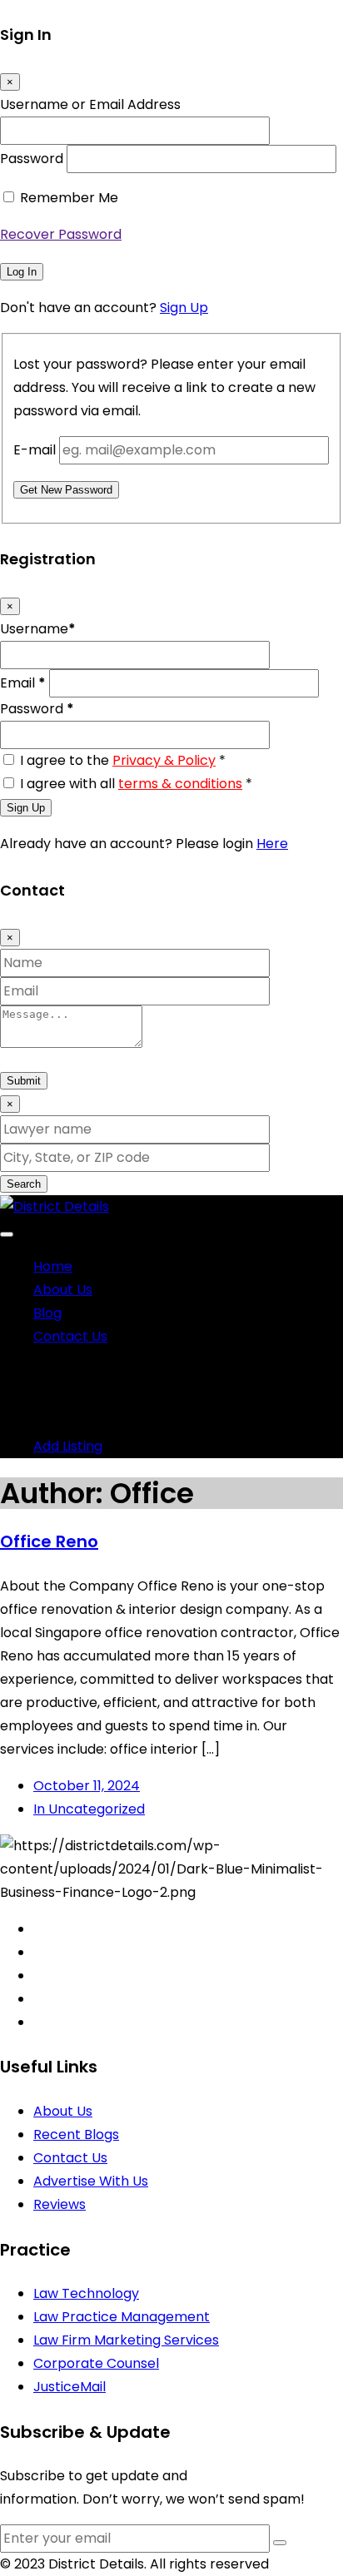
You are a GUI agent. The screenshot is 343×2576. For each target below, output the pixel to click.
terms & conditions (180, 784)
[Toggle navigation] (7, 1234)
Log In (22, 272)
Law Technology (86, 2293)
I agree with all (136, 784)
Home (53, 1266)
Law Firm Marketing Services (126, 2340)
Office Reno (49, 1541)
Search (24, 1184)
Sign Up (184, 308)
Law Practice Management (122, 2317)
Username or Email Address (90, 104)
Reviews (60, 2204)
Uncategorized (89, 1809)
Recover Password (61, 234)
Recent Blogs (76, 2134)
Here (272, 844)
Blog (47, 1313)
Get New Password (66, 490)
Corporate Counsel (96, 2363)
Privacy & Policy (164, 760)
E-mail (35, 450)
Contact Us (70, 1336)
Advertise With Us (91, 2181)
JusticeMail (70, 2387)
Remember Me (69, 198)
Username (38, 629)
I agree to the (123, 760)
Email (23, 683)
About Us (63, 1290)
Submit (24, 1081)
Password (32, 159)
